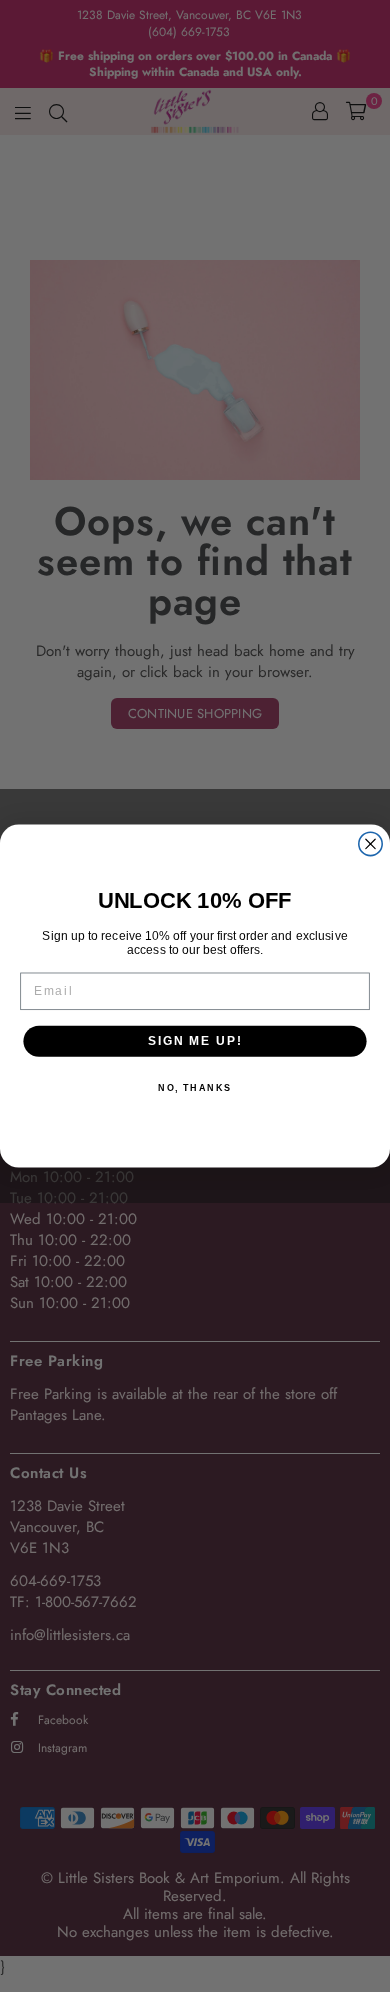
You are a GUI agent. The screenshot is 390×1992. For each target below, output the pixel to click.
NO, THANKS (195, 1088)
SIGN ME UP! (195, 1040)
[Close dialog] (370, 843)
